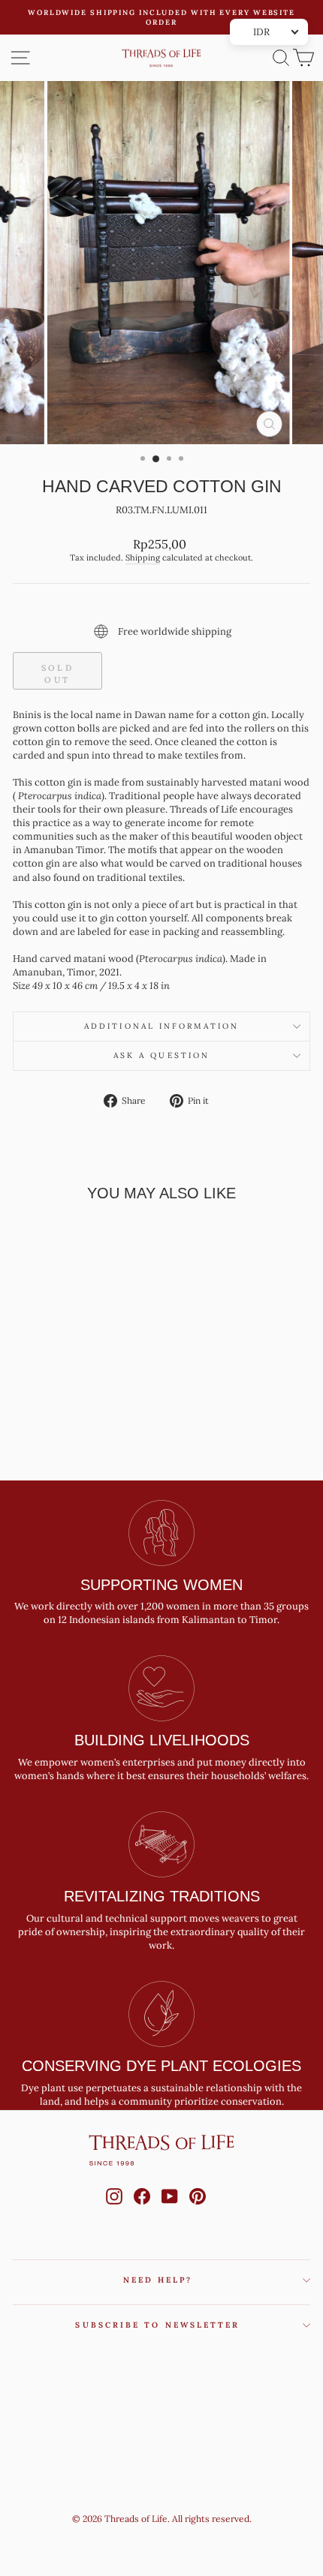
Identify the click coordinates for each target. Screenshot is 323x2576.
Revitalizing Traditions (162, 1896)
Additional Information (161, 1026)
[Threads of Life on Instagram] (114, 2211)
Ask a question (161, 1055)
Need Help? (158, 2280)
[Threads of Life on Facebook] (142, 2211)
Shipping (143, 558)
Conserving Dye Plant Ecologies (161, 2066)
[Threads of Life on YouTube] (170, 2211)
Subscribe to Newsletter (157, 2325)
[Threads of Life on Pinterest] (198, 2211)
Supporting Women (161, 1585)
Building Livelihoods (162, 1740)
